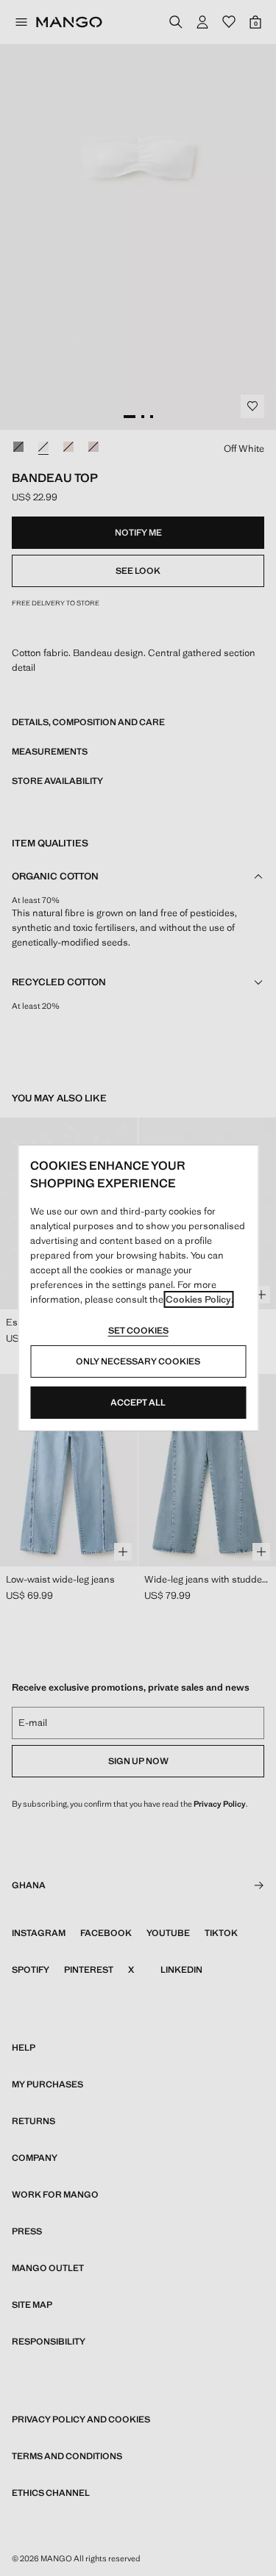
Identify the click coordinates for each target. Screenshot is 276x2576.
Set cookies (138, 1331)
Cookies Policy (198, 1299)
